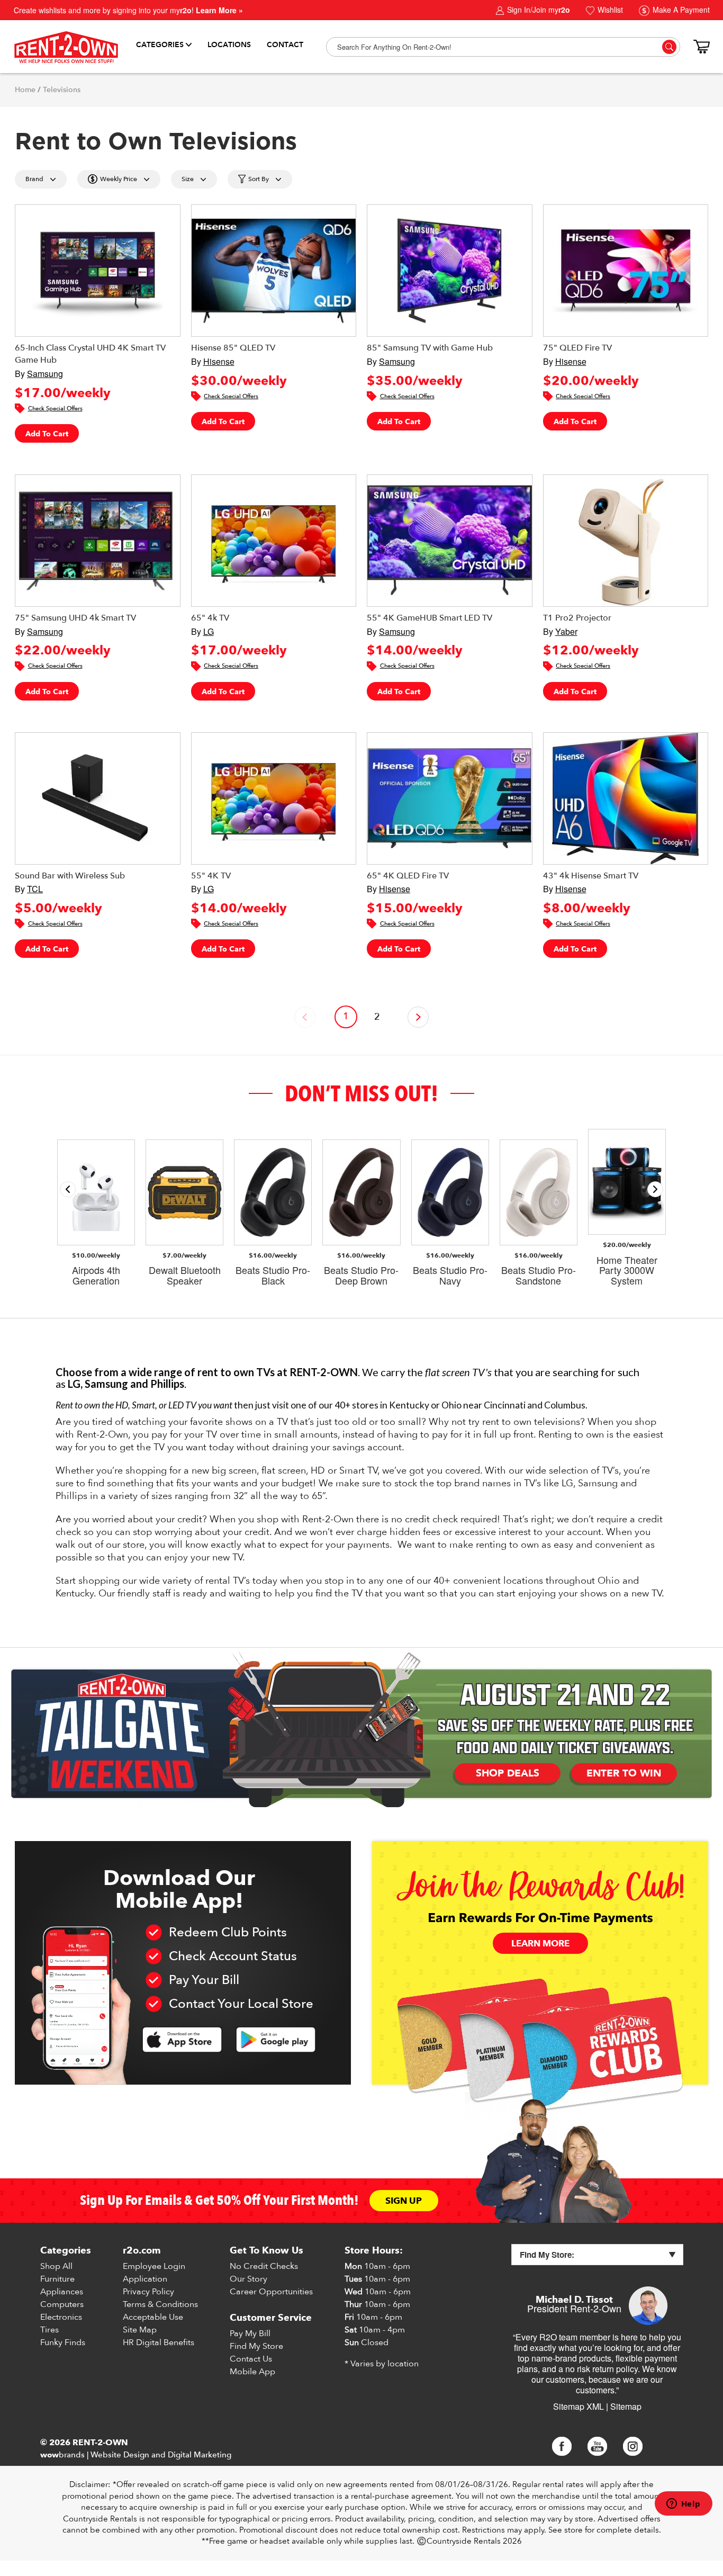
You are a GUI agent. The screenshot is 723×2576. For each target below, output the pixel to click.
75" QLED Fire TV (577, 348)
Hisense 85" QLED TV (233, 348)
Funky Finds (63, 2342)
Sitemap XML (579, 2406)
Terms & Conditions (160, 2304)
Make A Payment (680, 10)
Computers (62, 2304)
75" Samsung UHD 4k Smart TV (75, 618)
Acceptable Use (153, 2317)
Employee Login (154, 2266)
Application (145, 2279)
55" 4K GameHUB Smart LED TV (430, 618)
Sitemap (626, 2406)
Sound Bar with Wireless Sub (70, 876)
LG (209, 631)
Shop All (56, 2266)
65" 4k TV (210, 618)
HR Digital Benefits (159, 2342)
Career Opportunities (271, 2292)
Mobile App (252, 2372)
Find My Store (256, 2346)
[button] (655, 1189)
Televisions (62, 90)
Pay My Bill (250, 2333)
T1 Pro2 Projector (577, 618)
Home (25, 90)
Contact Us (251, 2359)
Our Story (248, 2279)
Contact (285, 45)
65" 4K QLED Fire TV (408, 876)
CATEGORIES (160, 45)
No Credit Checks (264, 2266)
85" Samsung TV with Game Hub (430, 348)
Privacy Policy (148, 2292)
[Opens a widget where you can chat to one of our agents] (683, 2505)
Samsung (45, 374)
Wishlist (609, 10)
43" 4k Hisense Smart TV (591, 876)
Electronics (61, 2317)
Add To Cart (47, 434)
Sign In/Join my (537, 10)
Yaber (566, 631)
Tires (49, 2330)
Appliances (62, 2292)
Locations (229, 45)
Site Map (140, 2330)
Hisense (219, 361)
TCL (35, 889)
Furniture (57, 2279)
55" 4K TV (211, 876)
